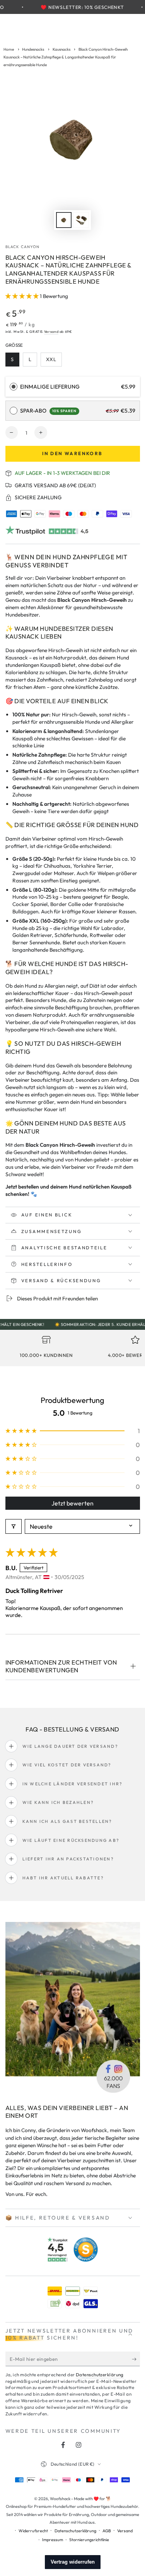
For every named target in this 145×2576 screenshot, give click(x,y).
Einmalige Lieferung (50, 387)
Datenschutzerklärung (100, 2375)
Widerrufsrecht (33, 2531)
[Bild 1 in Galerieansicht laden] (64, 220)
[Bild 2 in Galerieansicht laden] (81, 220)
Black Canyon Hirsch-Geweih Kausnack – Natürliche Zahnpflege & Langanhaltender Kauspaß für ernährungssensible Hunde (66, 57)
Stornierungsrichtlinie (89, 2540)
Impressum (53, 2540)
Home (9, 49)
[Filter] (14, 1526)
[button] (23, 296)
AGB (107, 2531)
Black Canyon (23, 247)
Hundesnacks (33, 49)
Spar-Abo (48, 411)
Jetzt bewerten (72, 1503)
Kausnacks (61, 49)
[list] (72, 1349)
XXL (54, 361)
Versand (51, 331)
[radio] (14, 387)
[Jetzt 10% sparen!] (136, 2359)
